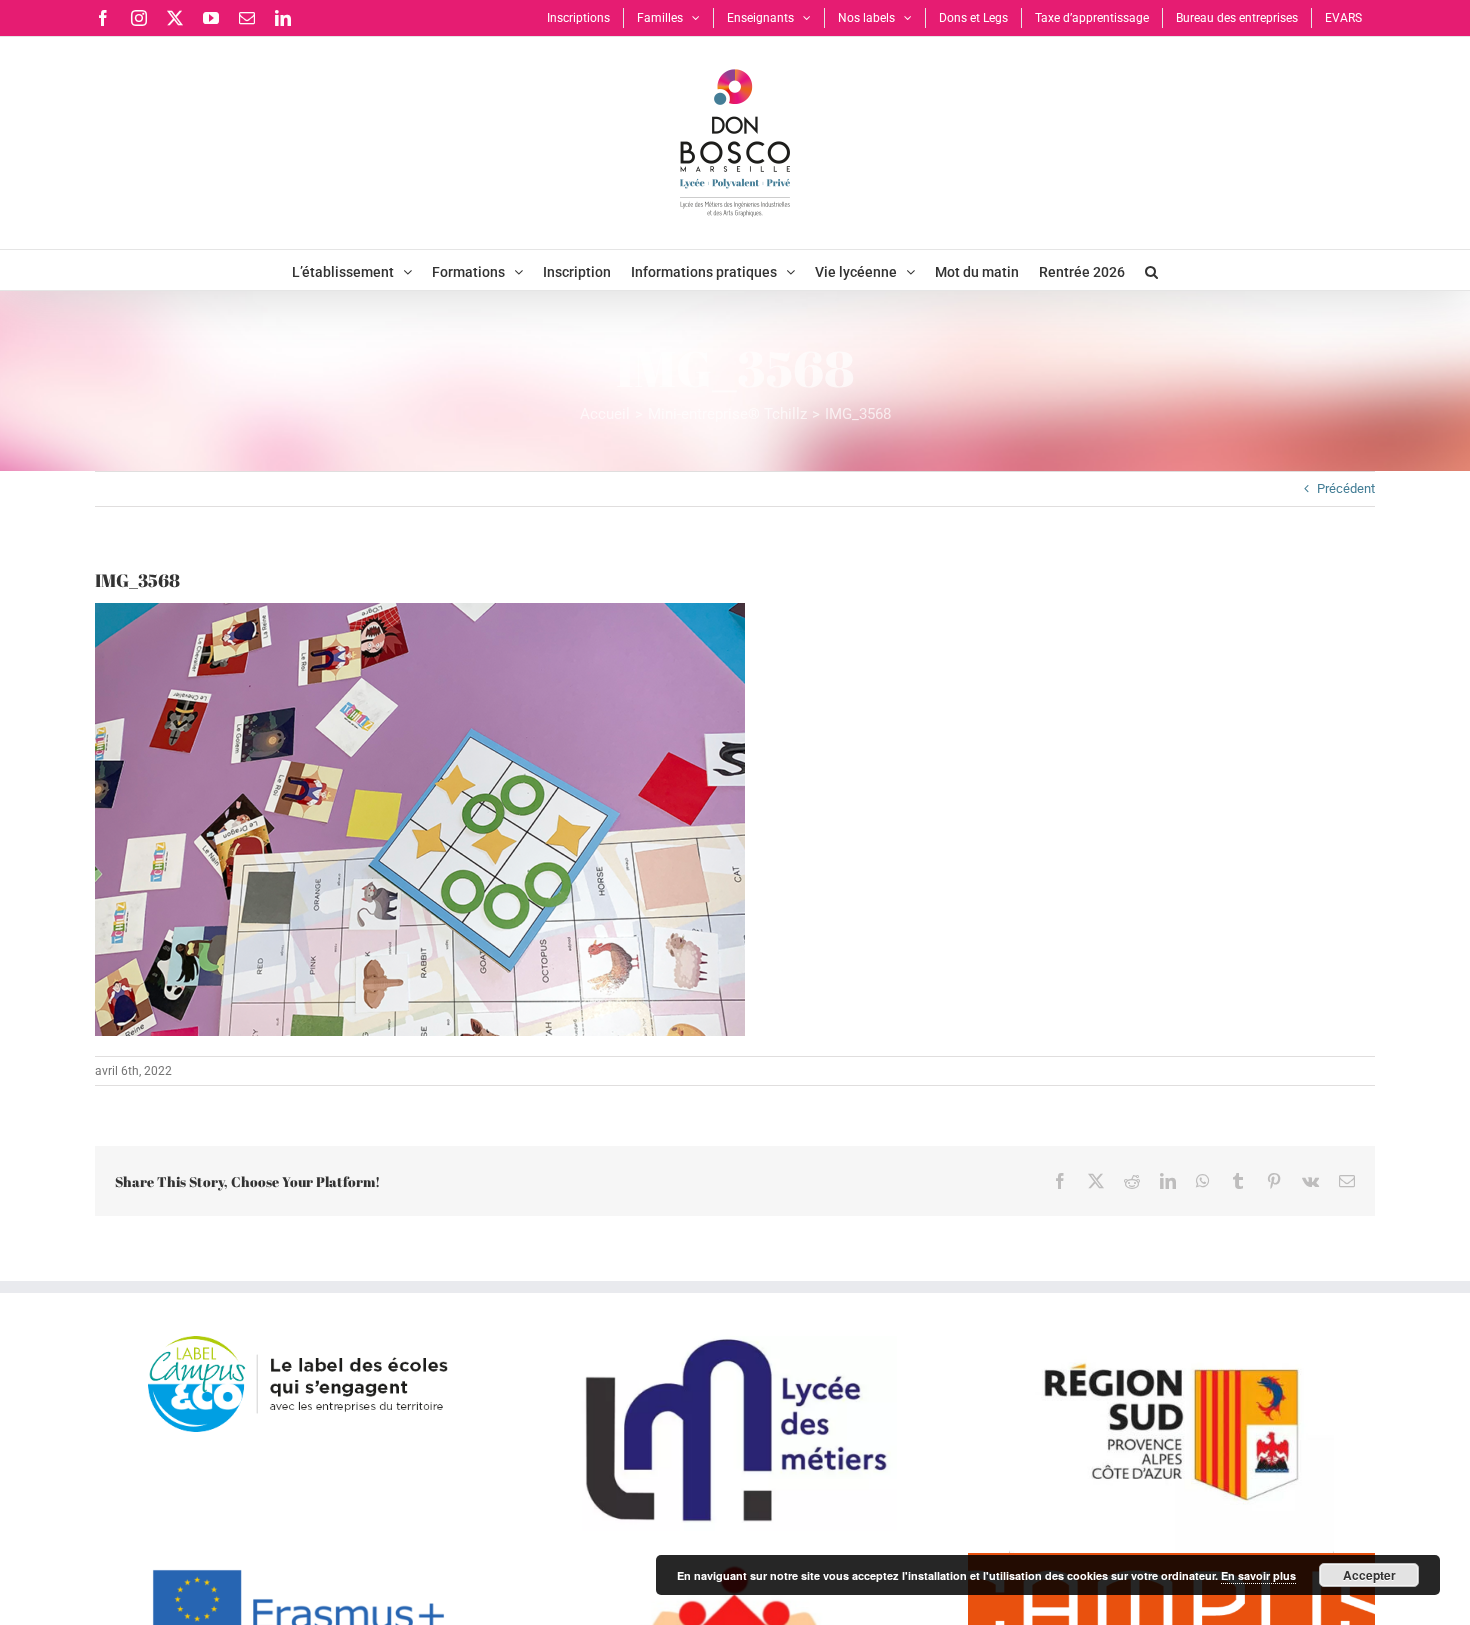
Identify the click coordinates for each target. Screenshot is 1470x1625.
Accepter (1369, 1575)
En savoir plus (1258, 1575)
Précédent (1346, 488)
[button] (1151, 270)
